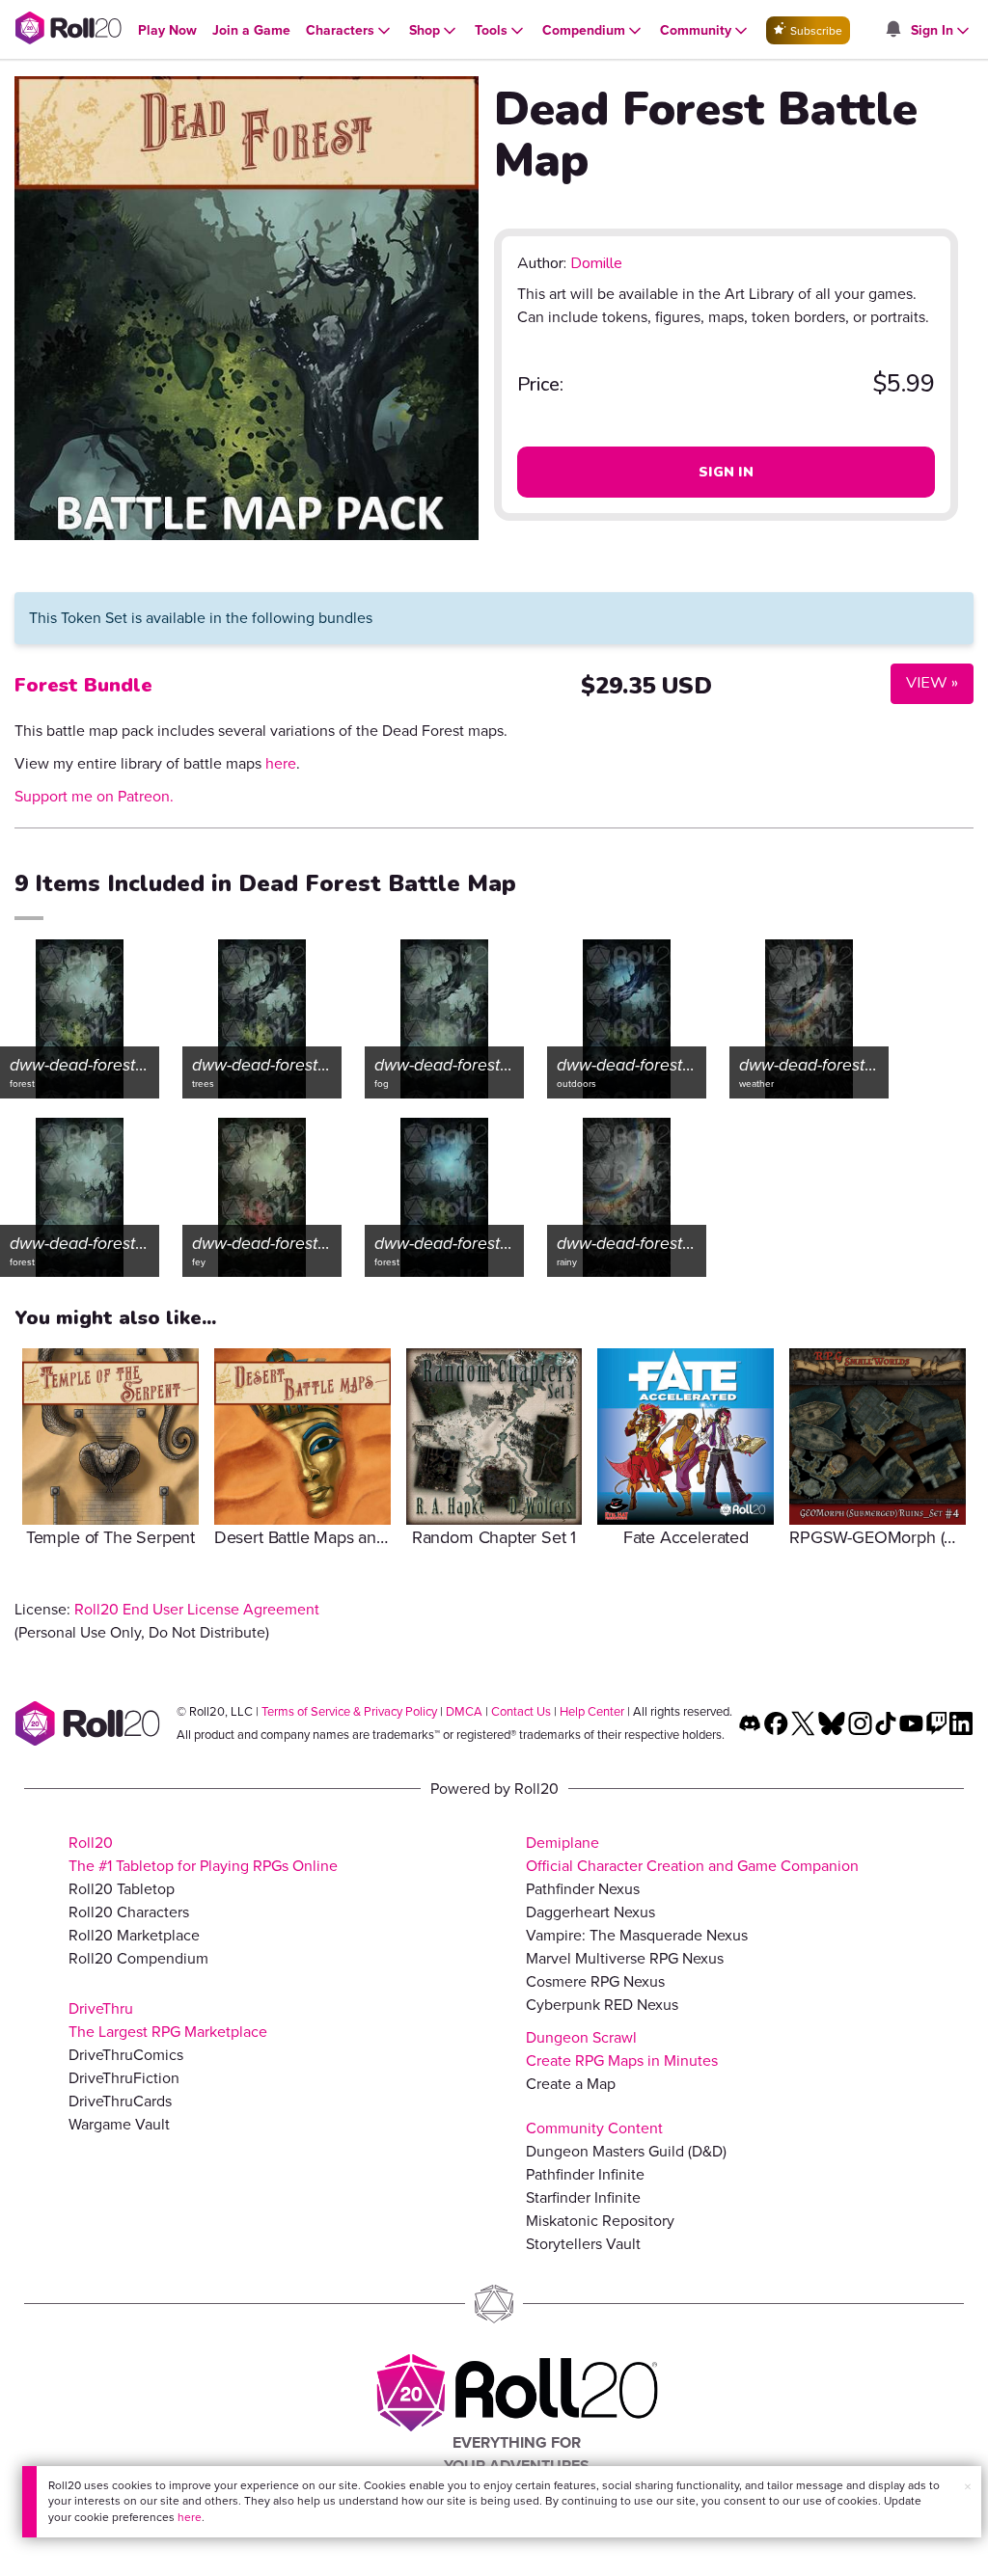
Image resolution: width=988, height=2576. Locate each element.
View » (924, 682)
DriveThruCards (120, 2101)
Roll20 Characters (129, 1912)
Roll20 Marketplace (134, 1935)
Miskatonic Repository (600, 2221)
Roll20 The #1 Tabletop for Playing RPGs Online (203, 1854)
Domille (596, 263)
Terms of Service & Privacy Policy (349, 1711)
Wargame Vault (119, 2124)
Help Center (592, 1711)
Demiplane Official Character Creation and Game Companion (692, 1854)
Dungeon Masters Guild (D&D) (626, 2151)
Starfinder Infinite (583, 2197)
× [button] (968, 2487)
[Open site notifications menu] (892, 30)
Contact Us (521, 1711)
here (190, 2517)
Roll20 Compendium (138, 1958)
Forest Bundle (83, 685)
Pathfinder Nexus (583, 1889)
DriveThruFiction (124, 2078)
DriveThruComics (126, 2055)
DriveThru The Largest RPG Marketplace (168, 2020)
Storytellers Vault (583, 2244)
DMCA (464, 1711)
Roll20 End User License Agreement (197, 1609)
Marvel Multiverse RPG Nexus (625, 1958)
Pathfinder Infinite (585, 2174)
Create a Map (571, 2084)
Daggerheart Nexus (590, 1912)
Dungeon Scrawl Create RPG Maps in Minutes (622, 2049)
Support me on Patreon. (94, 796)
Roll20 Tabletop (122, 1889)
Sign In (726, 472)
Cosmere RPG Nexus (595, 1981)
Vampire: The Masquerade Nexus (637, 1935)
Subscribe (815, 31)
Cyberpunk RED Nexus (602, 2005)
